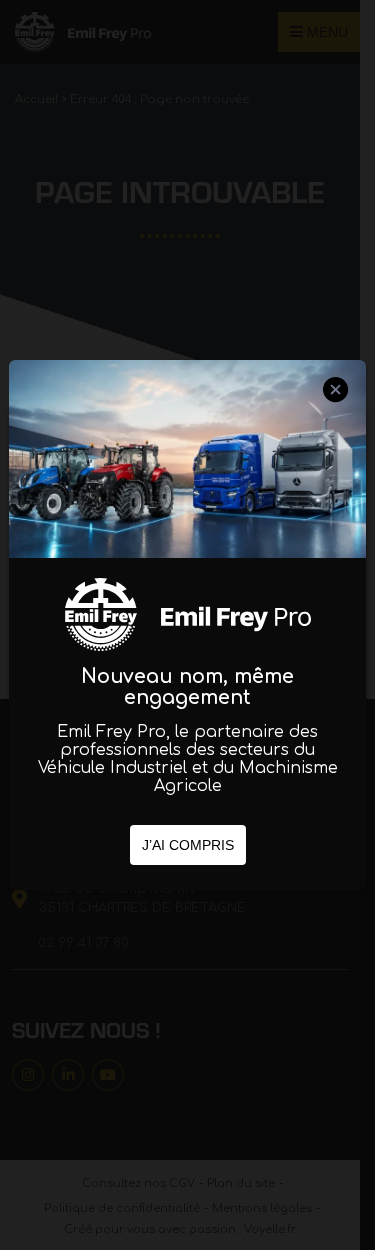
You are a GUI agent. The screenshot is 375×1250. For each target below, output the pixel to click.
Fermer (336, 408)
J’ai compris (188, 845)
